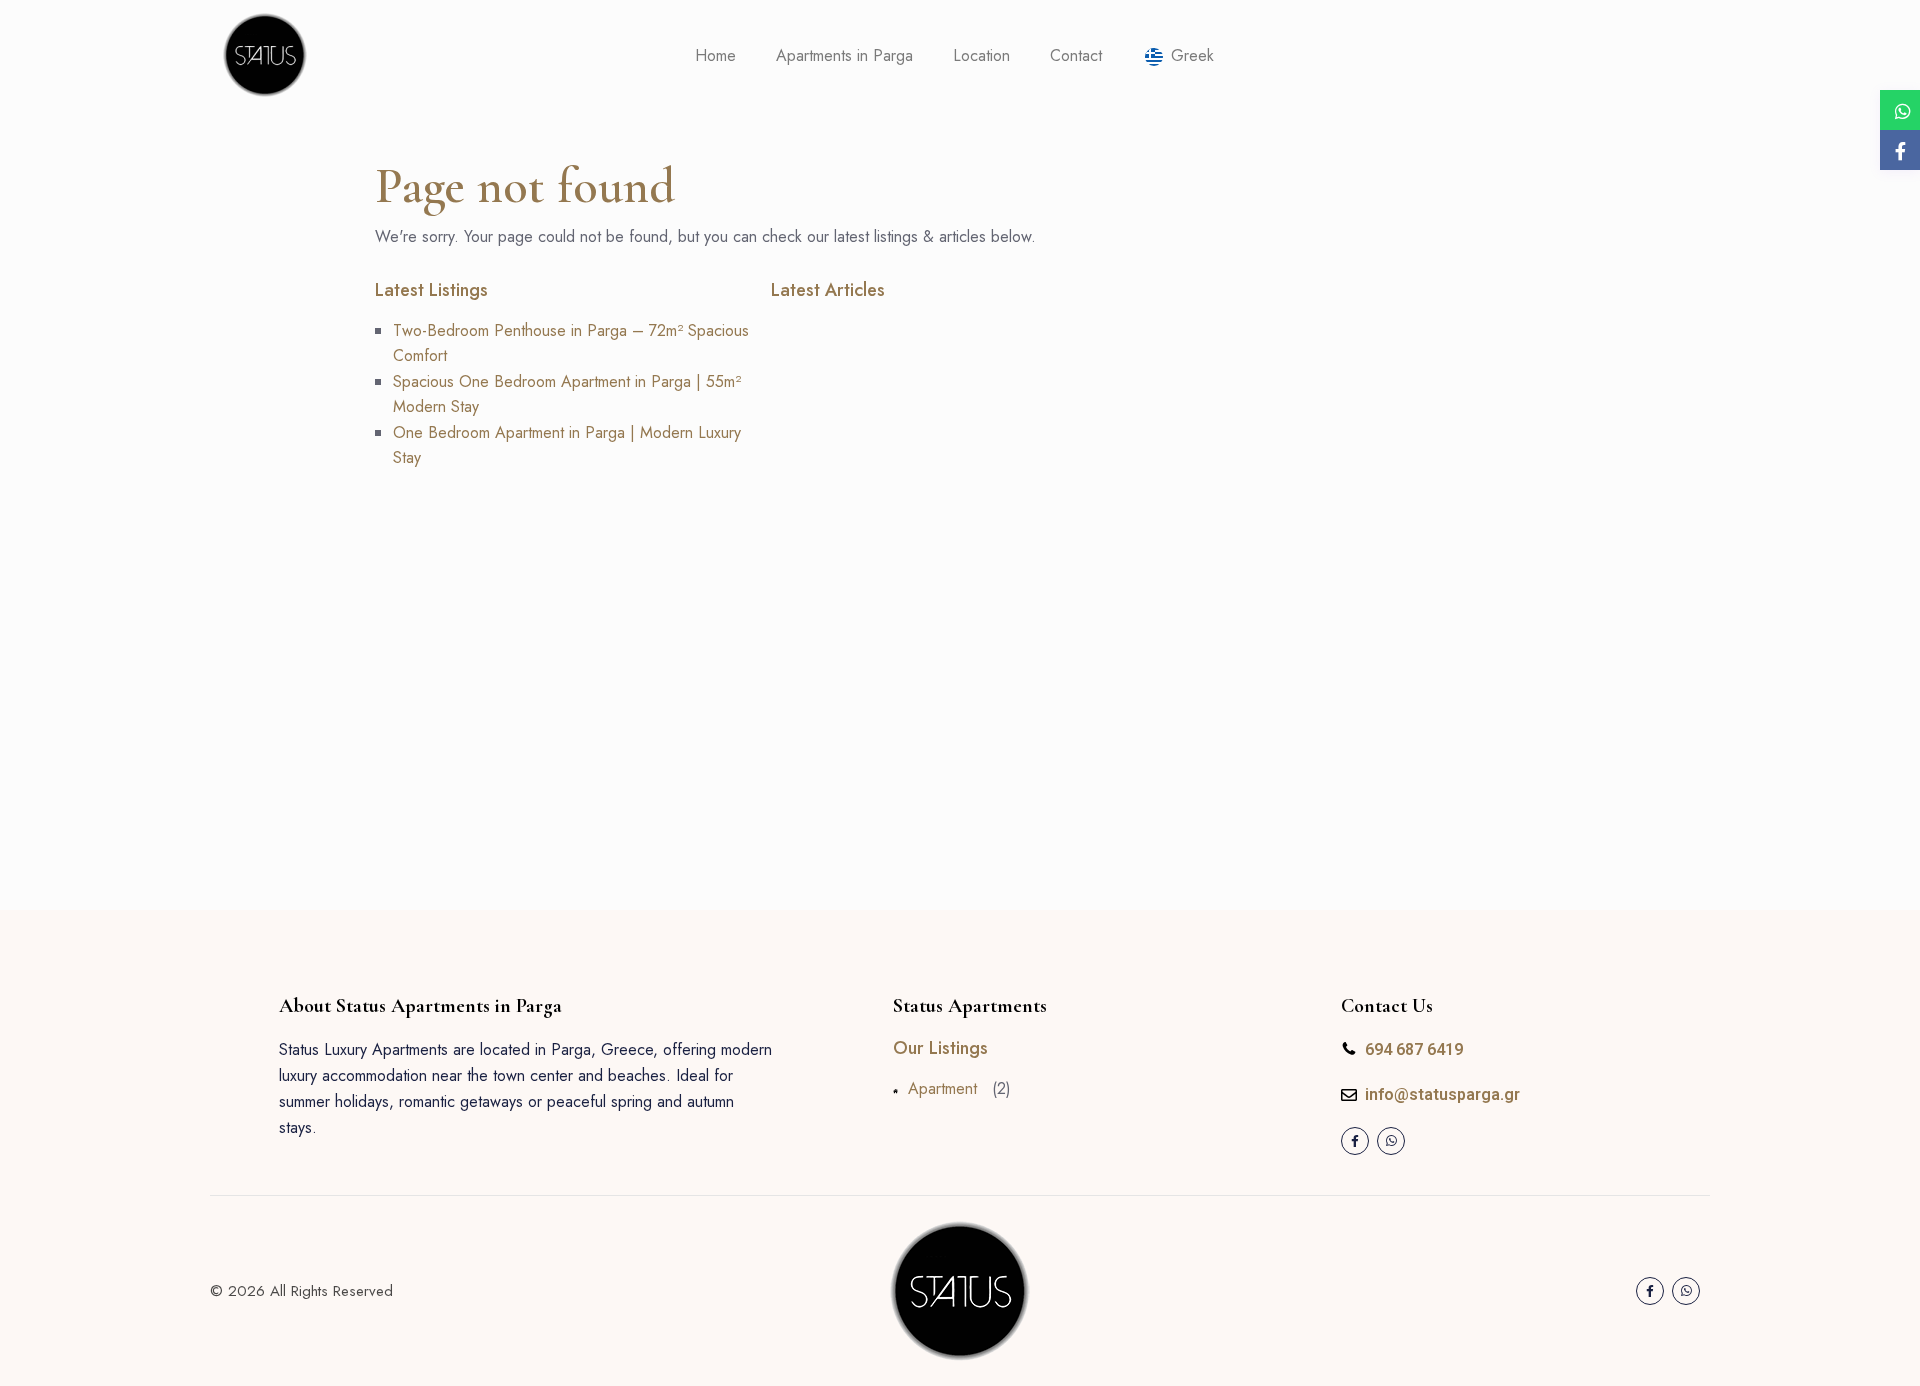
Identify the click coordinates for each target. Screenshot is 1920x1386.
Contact (1076, 55)
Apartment (942, 1088)
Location (981, 55)
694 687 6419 (1414, 1049)
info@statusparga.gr (1442, 1094)
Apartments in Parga (844, 55)
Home (715, 55)
